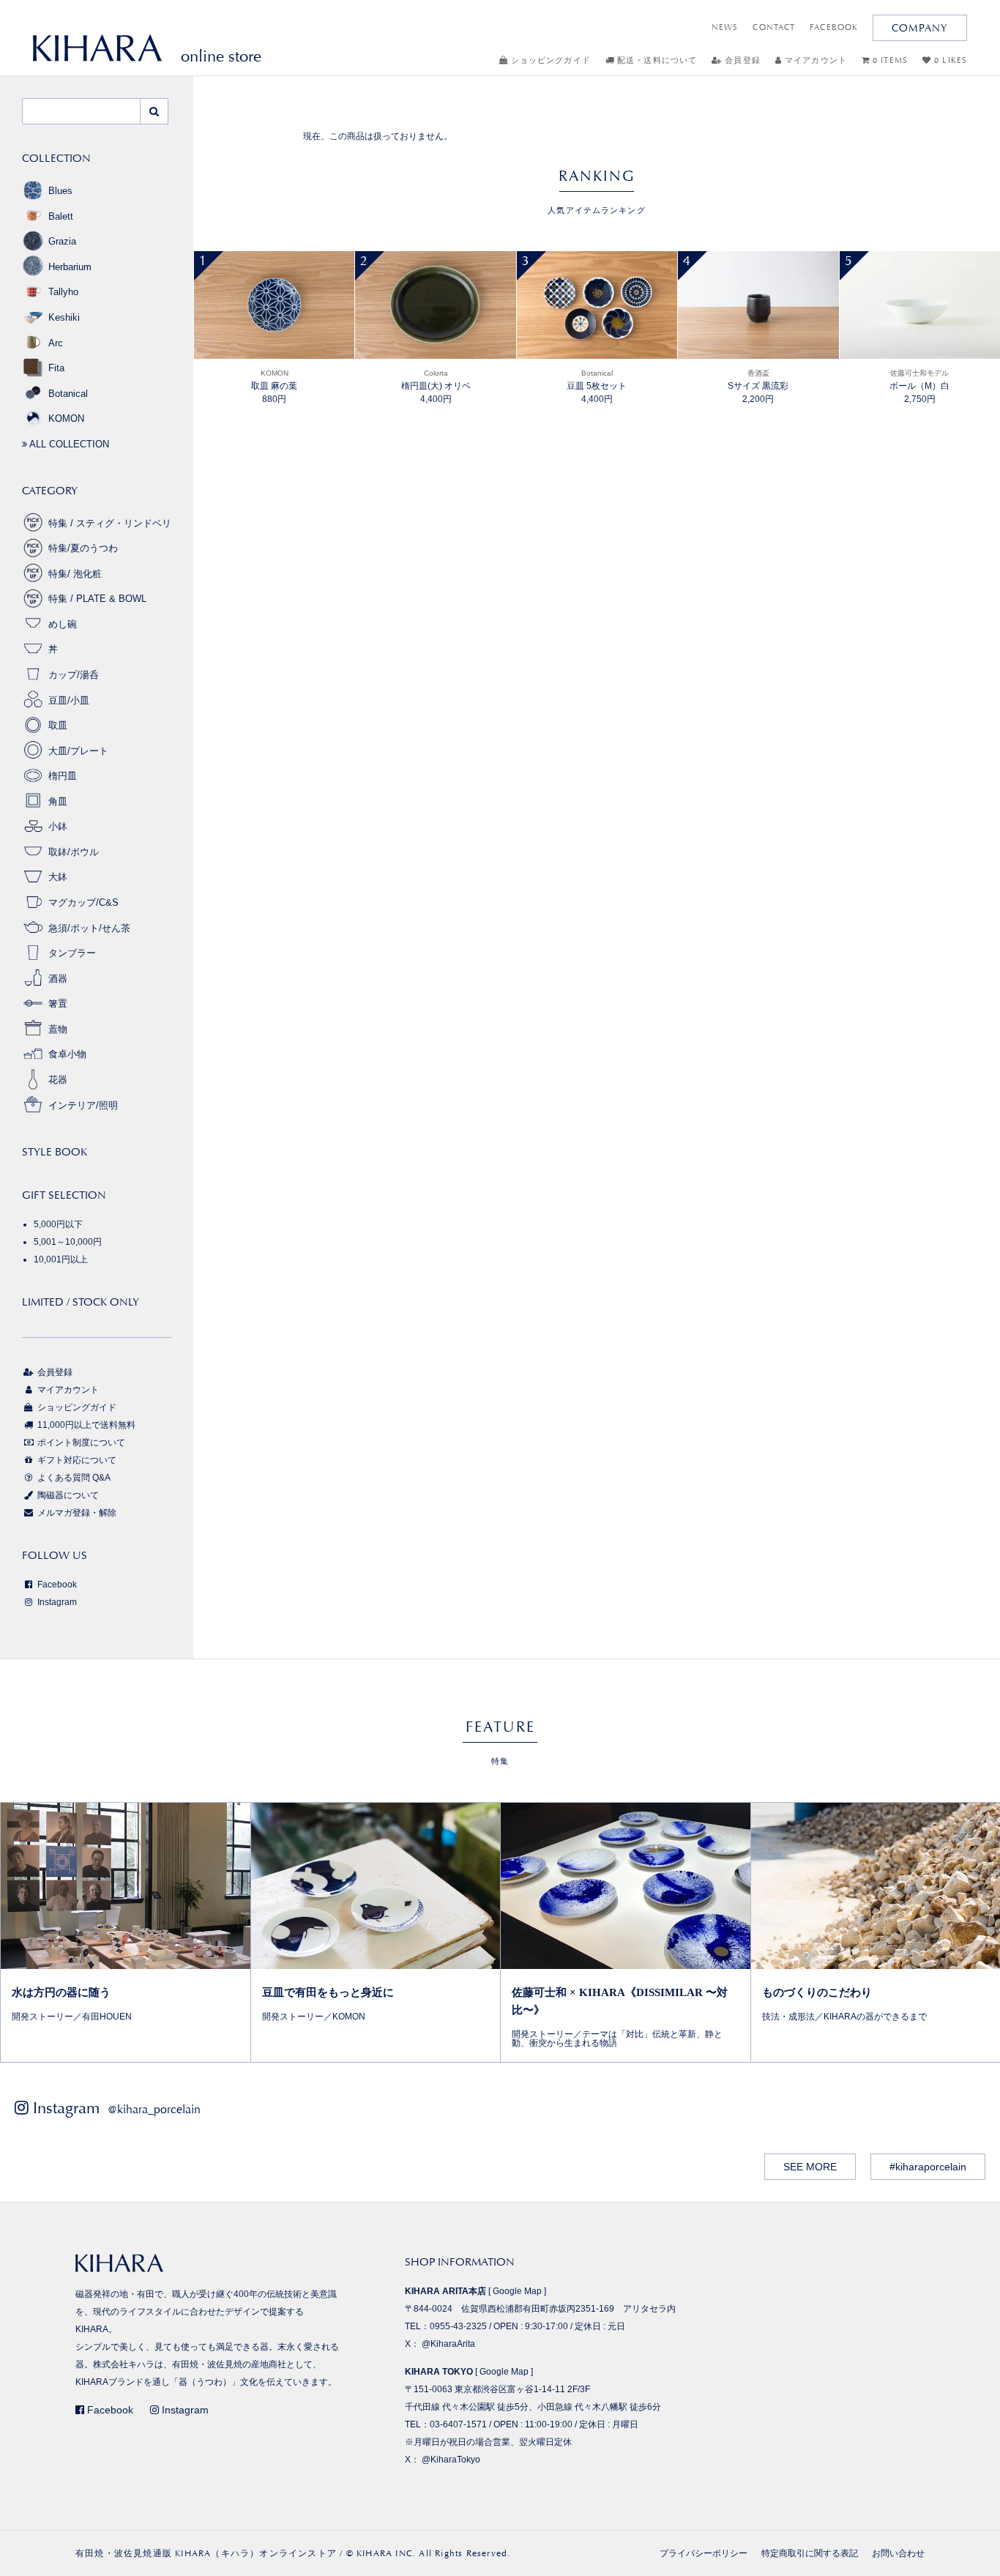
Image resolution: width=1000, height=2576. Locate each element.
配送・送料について (656, 60)
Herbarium (70, 267)
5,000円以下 (58, 1224)
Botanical (68, 394)
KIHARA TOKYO (439, 2372)
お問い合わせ (898, 2553)
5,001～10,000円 (68, 1242)
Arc (56, 343)
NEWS (725, 27)
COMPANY (920, 28)
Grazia (62, 241)
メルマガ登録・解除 (76, 1513)
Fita (56, 368)
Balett (61, 216)
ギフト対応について (76, 1460)
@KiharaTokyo (451, 2460)
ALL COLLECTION (68, 444)
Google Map (517, 2291)
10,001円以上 (61, 1259)
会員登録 (741, 60)
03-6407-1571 (458, 2424)
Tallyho (63, 292)
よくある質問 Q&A (73, 1478)
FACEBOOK (834, 27)
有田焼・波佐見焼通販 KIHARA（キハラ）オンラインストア (206, 2553)
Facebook (56, 1585)
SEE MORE (810, 2167)
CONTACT (774, 27)
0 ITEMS (889, 60)
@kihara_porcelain (154, 2109)
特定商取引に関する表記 (810, 2553)
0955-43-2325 (458, 2326)
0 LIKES (949, 60)
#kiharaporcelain (928, 2167)
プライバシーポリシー (704, 2553)
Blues (60, 191)
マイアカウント (814, 60)
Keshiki (64, 317)
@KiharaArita (448, 2344)
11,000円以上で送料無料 (85, 1425)
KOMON (66, 418)
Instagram (56, 1602)
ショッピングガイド (549, 60)
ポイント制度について (80, 1443)
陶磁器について (67, 1495)
